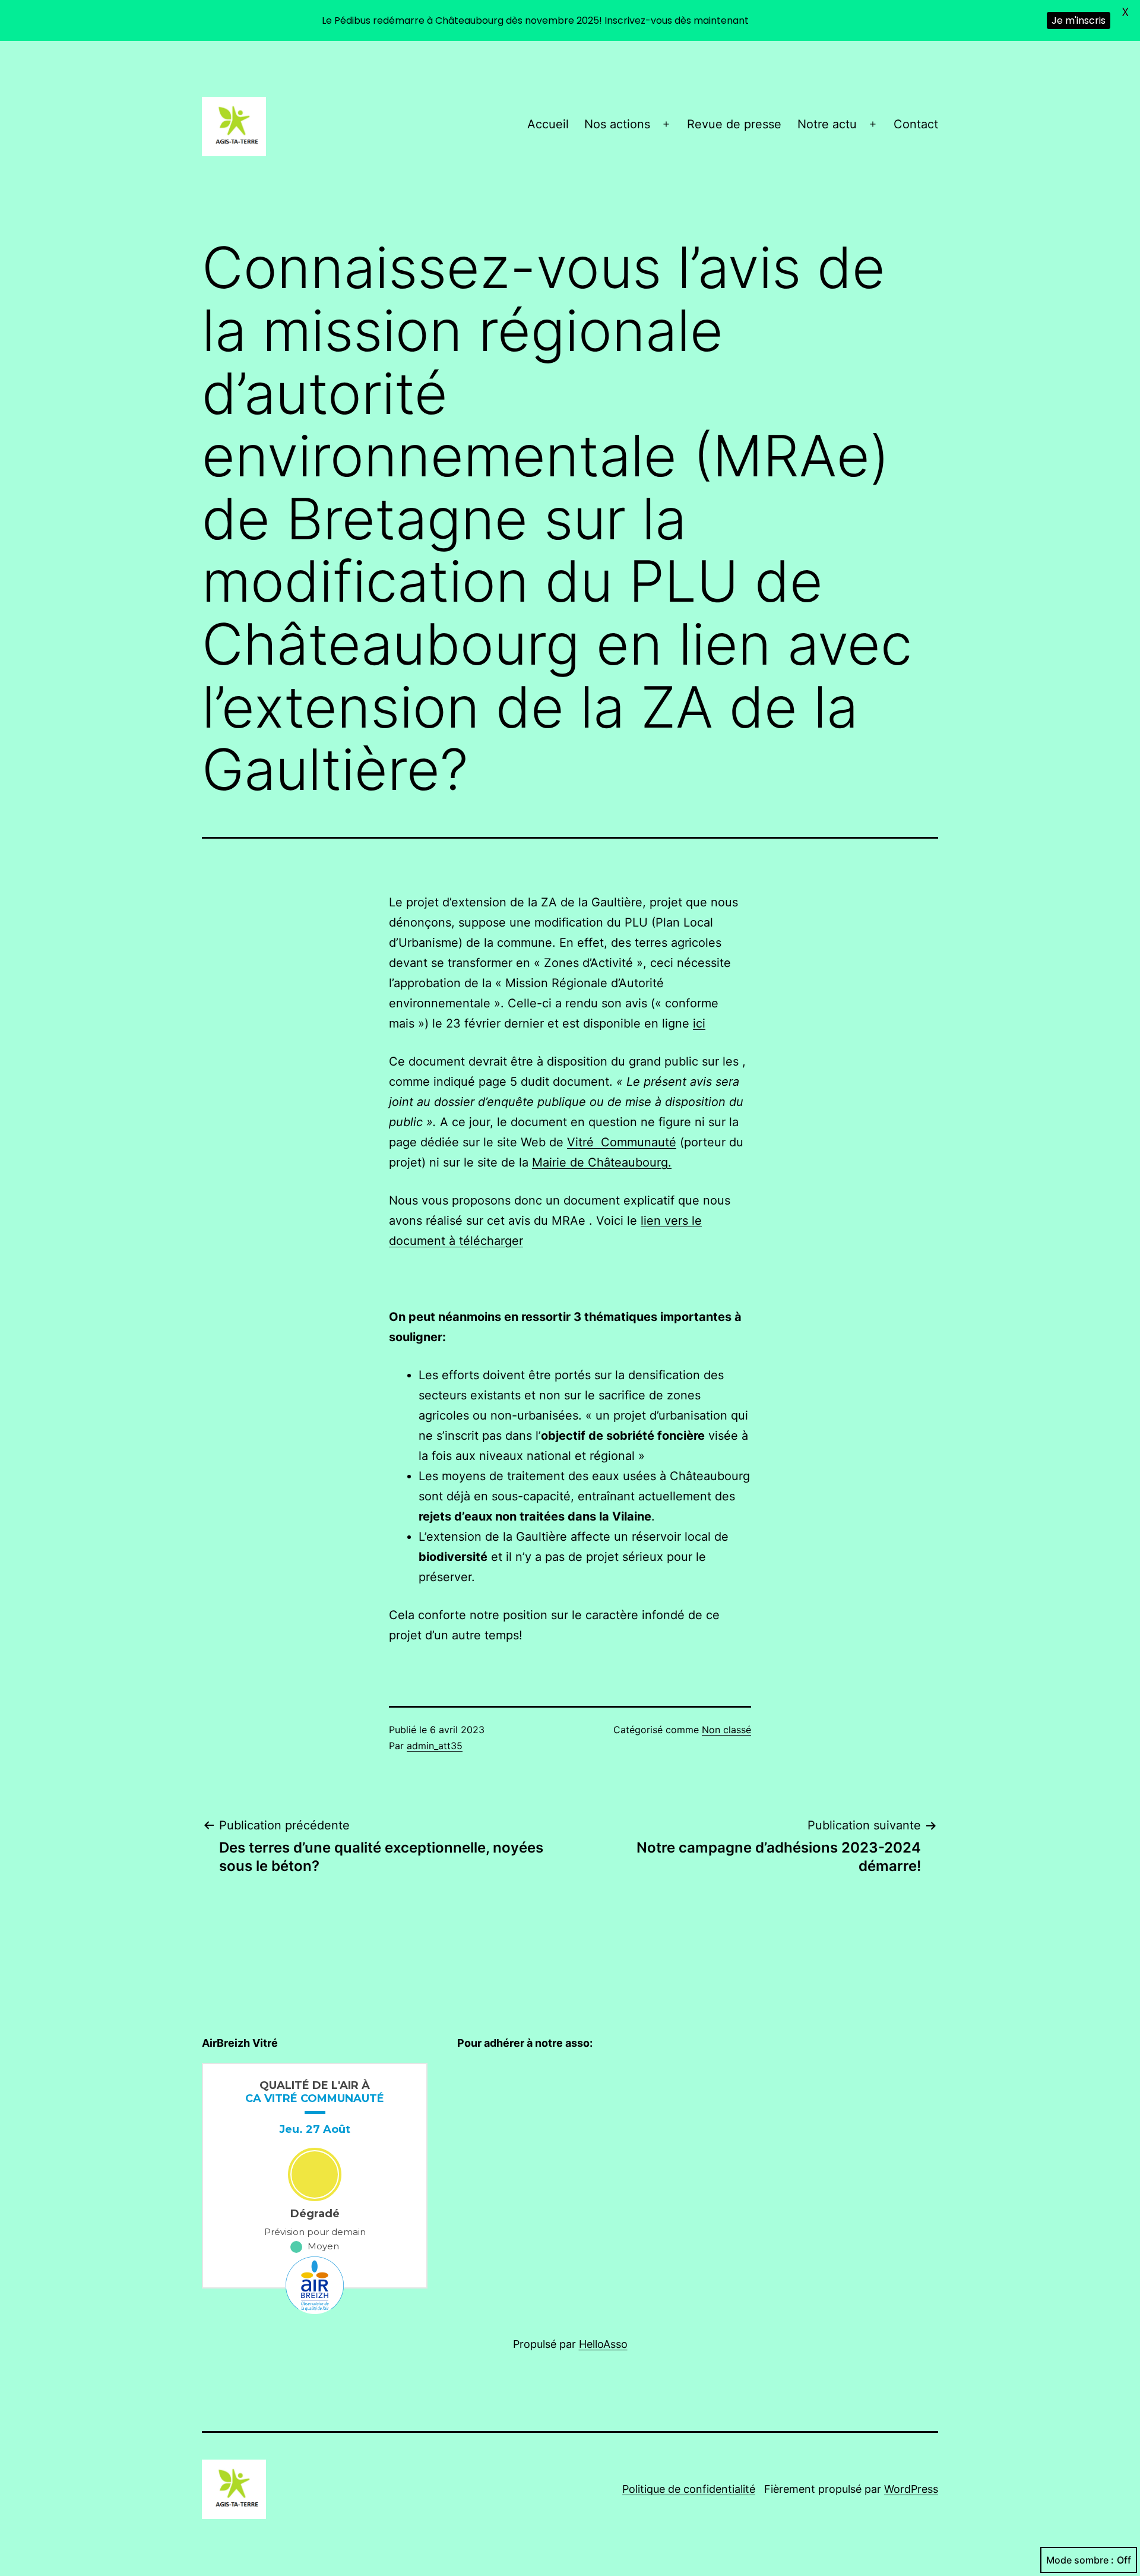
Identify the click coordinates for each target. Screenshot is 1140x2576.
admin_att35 (435, 1746)
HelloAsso (603, 2344)
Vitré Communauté (622, 1142)
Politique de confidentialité (689, 2489)
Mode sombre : (1080, 2560)
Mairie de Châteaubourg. (602, 1162)
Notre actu (827, 124)
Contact (916, 124)
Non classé (726, 1730)
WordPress (911, 2489)
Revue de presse (734, 124)
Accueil (548, 124)
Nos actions (617, 124)
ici (699, 1023)
